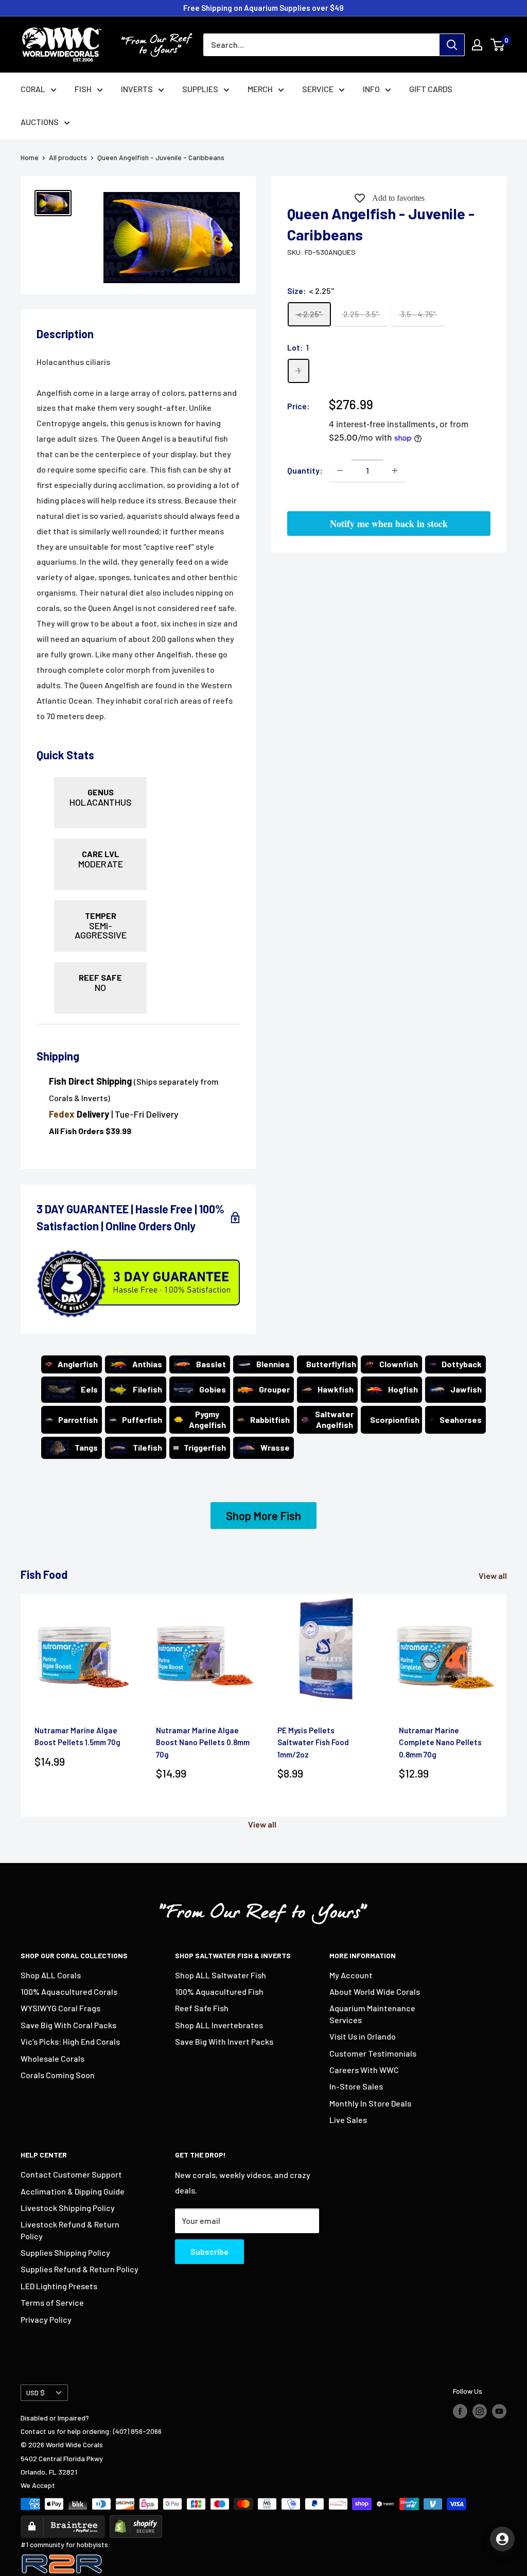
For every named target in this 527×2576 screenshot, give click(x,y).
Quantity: (305, 470)
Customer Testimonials (373, 2053)
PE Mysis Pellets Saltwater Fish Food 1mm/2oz (313, 1742)
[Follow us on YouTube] (499, 2411)
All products (68, 157)
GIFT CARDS (431, 89)
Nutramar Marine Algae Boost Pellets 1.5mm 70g (77, 1736)
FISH (83, 89)
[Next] (507, 1705)
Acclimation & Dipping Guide (73, 2191)
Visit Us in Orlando (363, 2036)
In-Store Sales (356, 2086)
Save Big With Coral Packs (68, 2025)
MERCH (260, 89)
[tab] (138, 744)
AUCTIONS (40, 122)
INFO (371, 89)
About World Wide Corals (375, 1991)
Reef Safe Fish (202, 2008)
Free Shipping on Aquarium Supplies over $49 (263, 8)
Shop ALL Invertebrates (219, 2025)
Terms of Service (52, 2302)
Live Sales (348, 2120)
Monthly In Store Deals (370, 2103)
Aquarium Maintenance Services (372, 2014)
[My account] (477, 45)
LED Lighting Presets (59, 2286)
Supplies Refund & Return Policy (80, 2269)
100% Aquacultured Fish (219, 1991)
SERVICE (318, 89)
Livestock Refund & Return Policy (70, 2230)
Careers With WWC (364, 2070)
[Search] (452, 45)
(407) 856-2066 (137, 2431)
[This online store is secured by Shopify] (136, 2522)
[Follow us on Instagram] (480, 2411)
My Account (351, 1975)
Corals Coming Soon (58, 2075)
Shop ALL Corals (51, 1975)
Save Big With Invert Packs (224, 2041)
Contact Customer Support (71, 2174)
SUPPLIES (200, 89)
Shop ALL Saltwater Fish (221, 1975)
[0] (498, 45)
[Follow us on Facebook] (460, 2411)
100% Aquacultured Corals (69, 1991)
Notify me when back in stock (389, 524)
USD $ (36, 2392)
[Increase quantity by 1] (395, 471)
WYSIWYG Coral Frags (60, 2008)
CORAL (33, 89)
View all (494, 1576)
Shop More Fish (263, 1516)
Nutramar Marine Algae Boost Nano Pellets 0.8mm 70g (203, 1742)
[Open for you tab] (502, 2539)
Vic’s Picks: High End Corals (70, 2041)
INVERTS (137, 89)
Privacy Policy (46, 2319)
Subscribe (209, 2251)
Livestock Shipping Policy (68, 2208)
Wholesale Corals (52, 2058)
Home (30, 157)
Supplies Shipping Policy (65, 2252)
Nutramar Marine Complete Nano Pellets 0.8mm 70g (440, 1742)
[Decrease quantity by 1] (340, 471)
